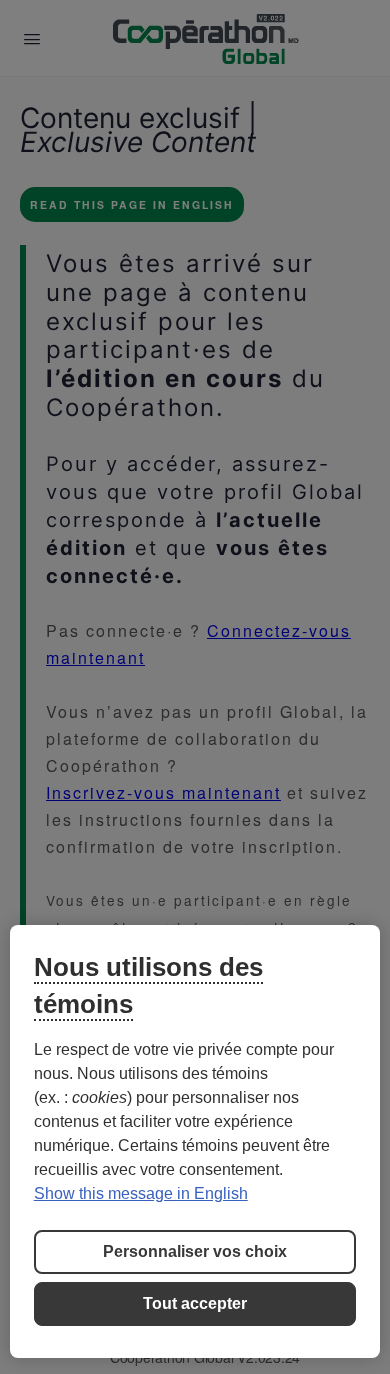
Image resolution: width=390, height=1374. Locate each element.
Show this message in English (141, 1193)
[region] (195, 1141)
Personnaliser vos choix (195, 1251)
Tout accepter (195, 1303)
